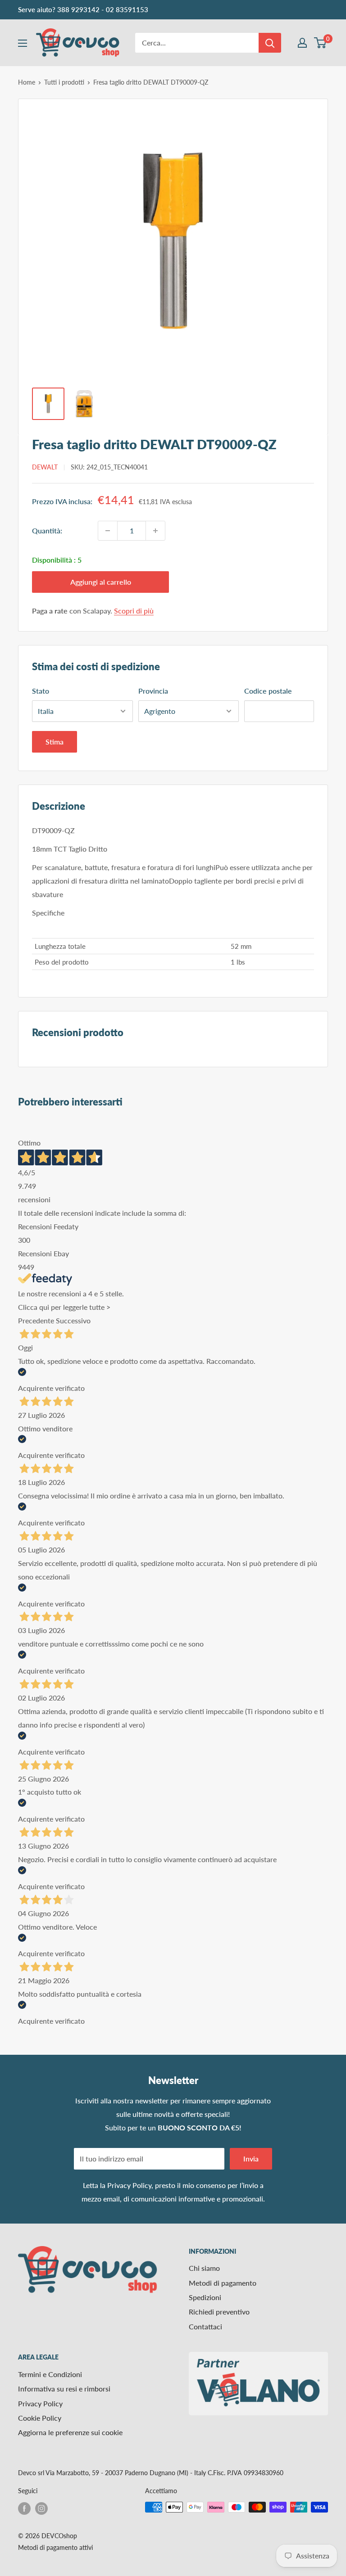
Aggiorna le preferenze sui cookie (70, 2432)
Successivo (73, 1320)
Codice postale (268, 691)
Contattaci (205, 2326)
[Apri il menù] (23, 43)
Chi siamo (204, 2268)
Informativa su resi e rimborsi (64, 2389)
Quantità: (47, 530)
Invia (251, 2159)
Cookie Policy (40, 2418)
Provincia (153, 691)
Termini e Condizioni (50, 2374)
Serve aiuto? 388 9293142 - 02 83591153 (83, 9)
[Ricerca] (270, 43)
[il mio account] (302, 43)
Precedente (36, 1320)
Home (27, 82)
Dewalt (45, 467)
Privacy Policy (129, 2185)
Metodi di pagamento (223, 2283)
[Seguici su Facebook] (24, 2508)
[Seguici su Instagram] (41, 2508)
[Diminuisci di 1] (108, 531)
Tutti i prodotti (64, 82)
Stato (41, 691)
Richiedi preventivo (219, 2312)
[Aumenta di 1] (155, 531)
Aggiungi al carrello (101, 582)
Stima (55, 742)
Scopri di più (134, 611)
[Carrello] (321, 43)
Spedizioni (205, 2297)
